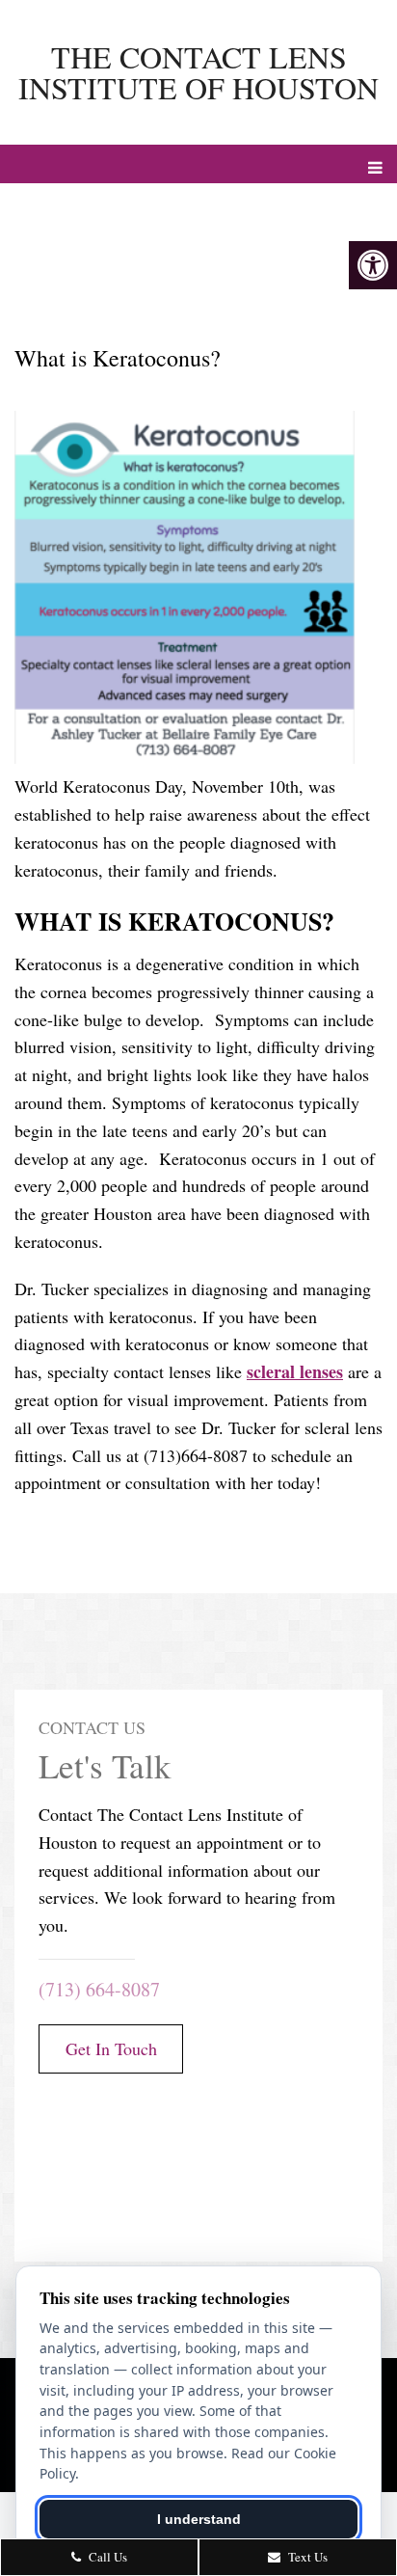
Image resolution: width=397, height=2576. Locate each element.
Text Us (306, 2557)
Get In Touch (111, 2048)
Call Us (106, 2557)
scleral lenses (295, 1371)
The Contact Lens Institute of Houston (198, 72)
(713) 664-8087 (99, 1989)
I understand (199, 2519)
